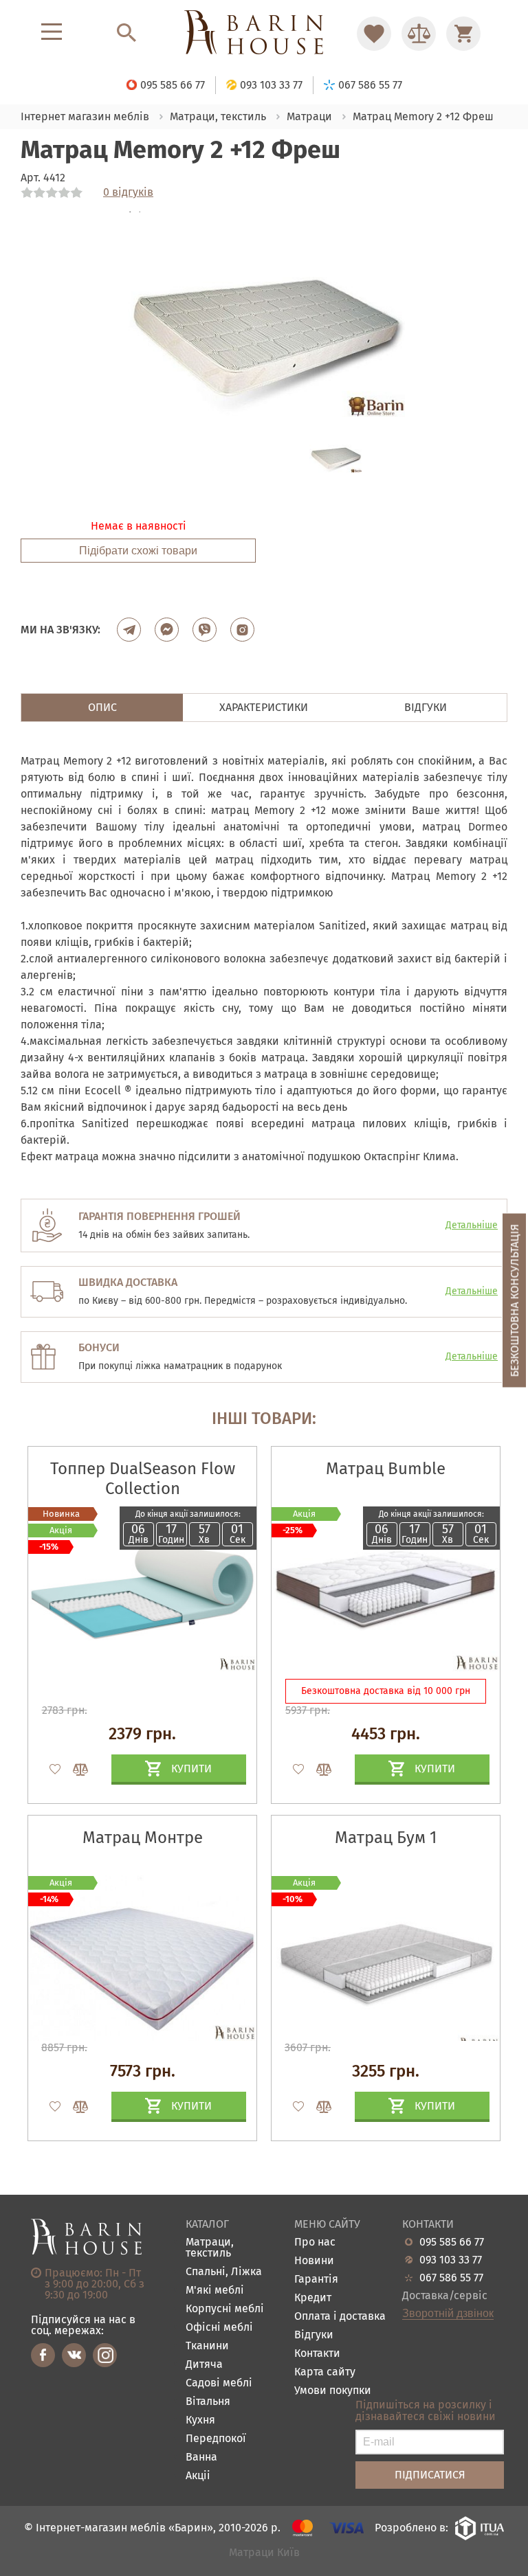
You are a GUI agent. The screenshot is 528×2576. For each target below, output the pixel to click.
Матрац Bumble (386, 1469)
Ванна (201, 2458)
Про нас (315, 2242)
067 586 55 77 (451, 2278)
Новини (314, 2261)
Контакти (317, 2354)
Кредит (313, 2298)
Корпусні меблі (225, 2309)
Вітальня (208, 2402)
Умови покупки (333, 2391)
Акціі (198, 2476)
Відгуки (314, 2335)
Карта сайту (325, 2372)
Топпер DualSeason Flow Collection (143, 1479)
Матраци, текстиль (210, 2248)
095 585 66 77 (452, 2242)
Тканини (207, 2346)
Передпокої (216, 2439)
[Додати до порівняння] (74, 1770)
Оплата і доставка (340, 2317)
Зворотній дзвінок (448, 2314)
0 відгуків (128, 192)
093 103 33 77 (451, 2260)
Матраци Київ (264, 2553)
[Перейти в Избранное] (374, 34)
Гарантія (316, 2280)
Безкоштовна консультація (515, 1301)
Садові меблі (219, 2383)
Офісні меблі (219, 2328)
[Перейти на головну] (264, 33)
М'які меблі (215, 2291)
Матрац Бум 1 (386, 1838)
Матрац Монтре (143, 1838)
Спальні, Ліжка (224, 2272)
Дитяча (204, 2365)
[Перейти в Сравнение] (419, 34)
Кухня (200, 2420)
